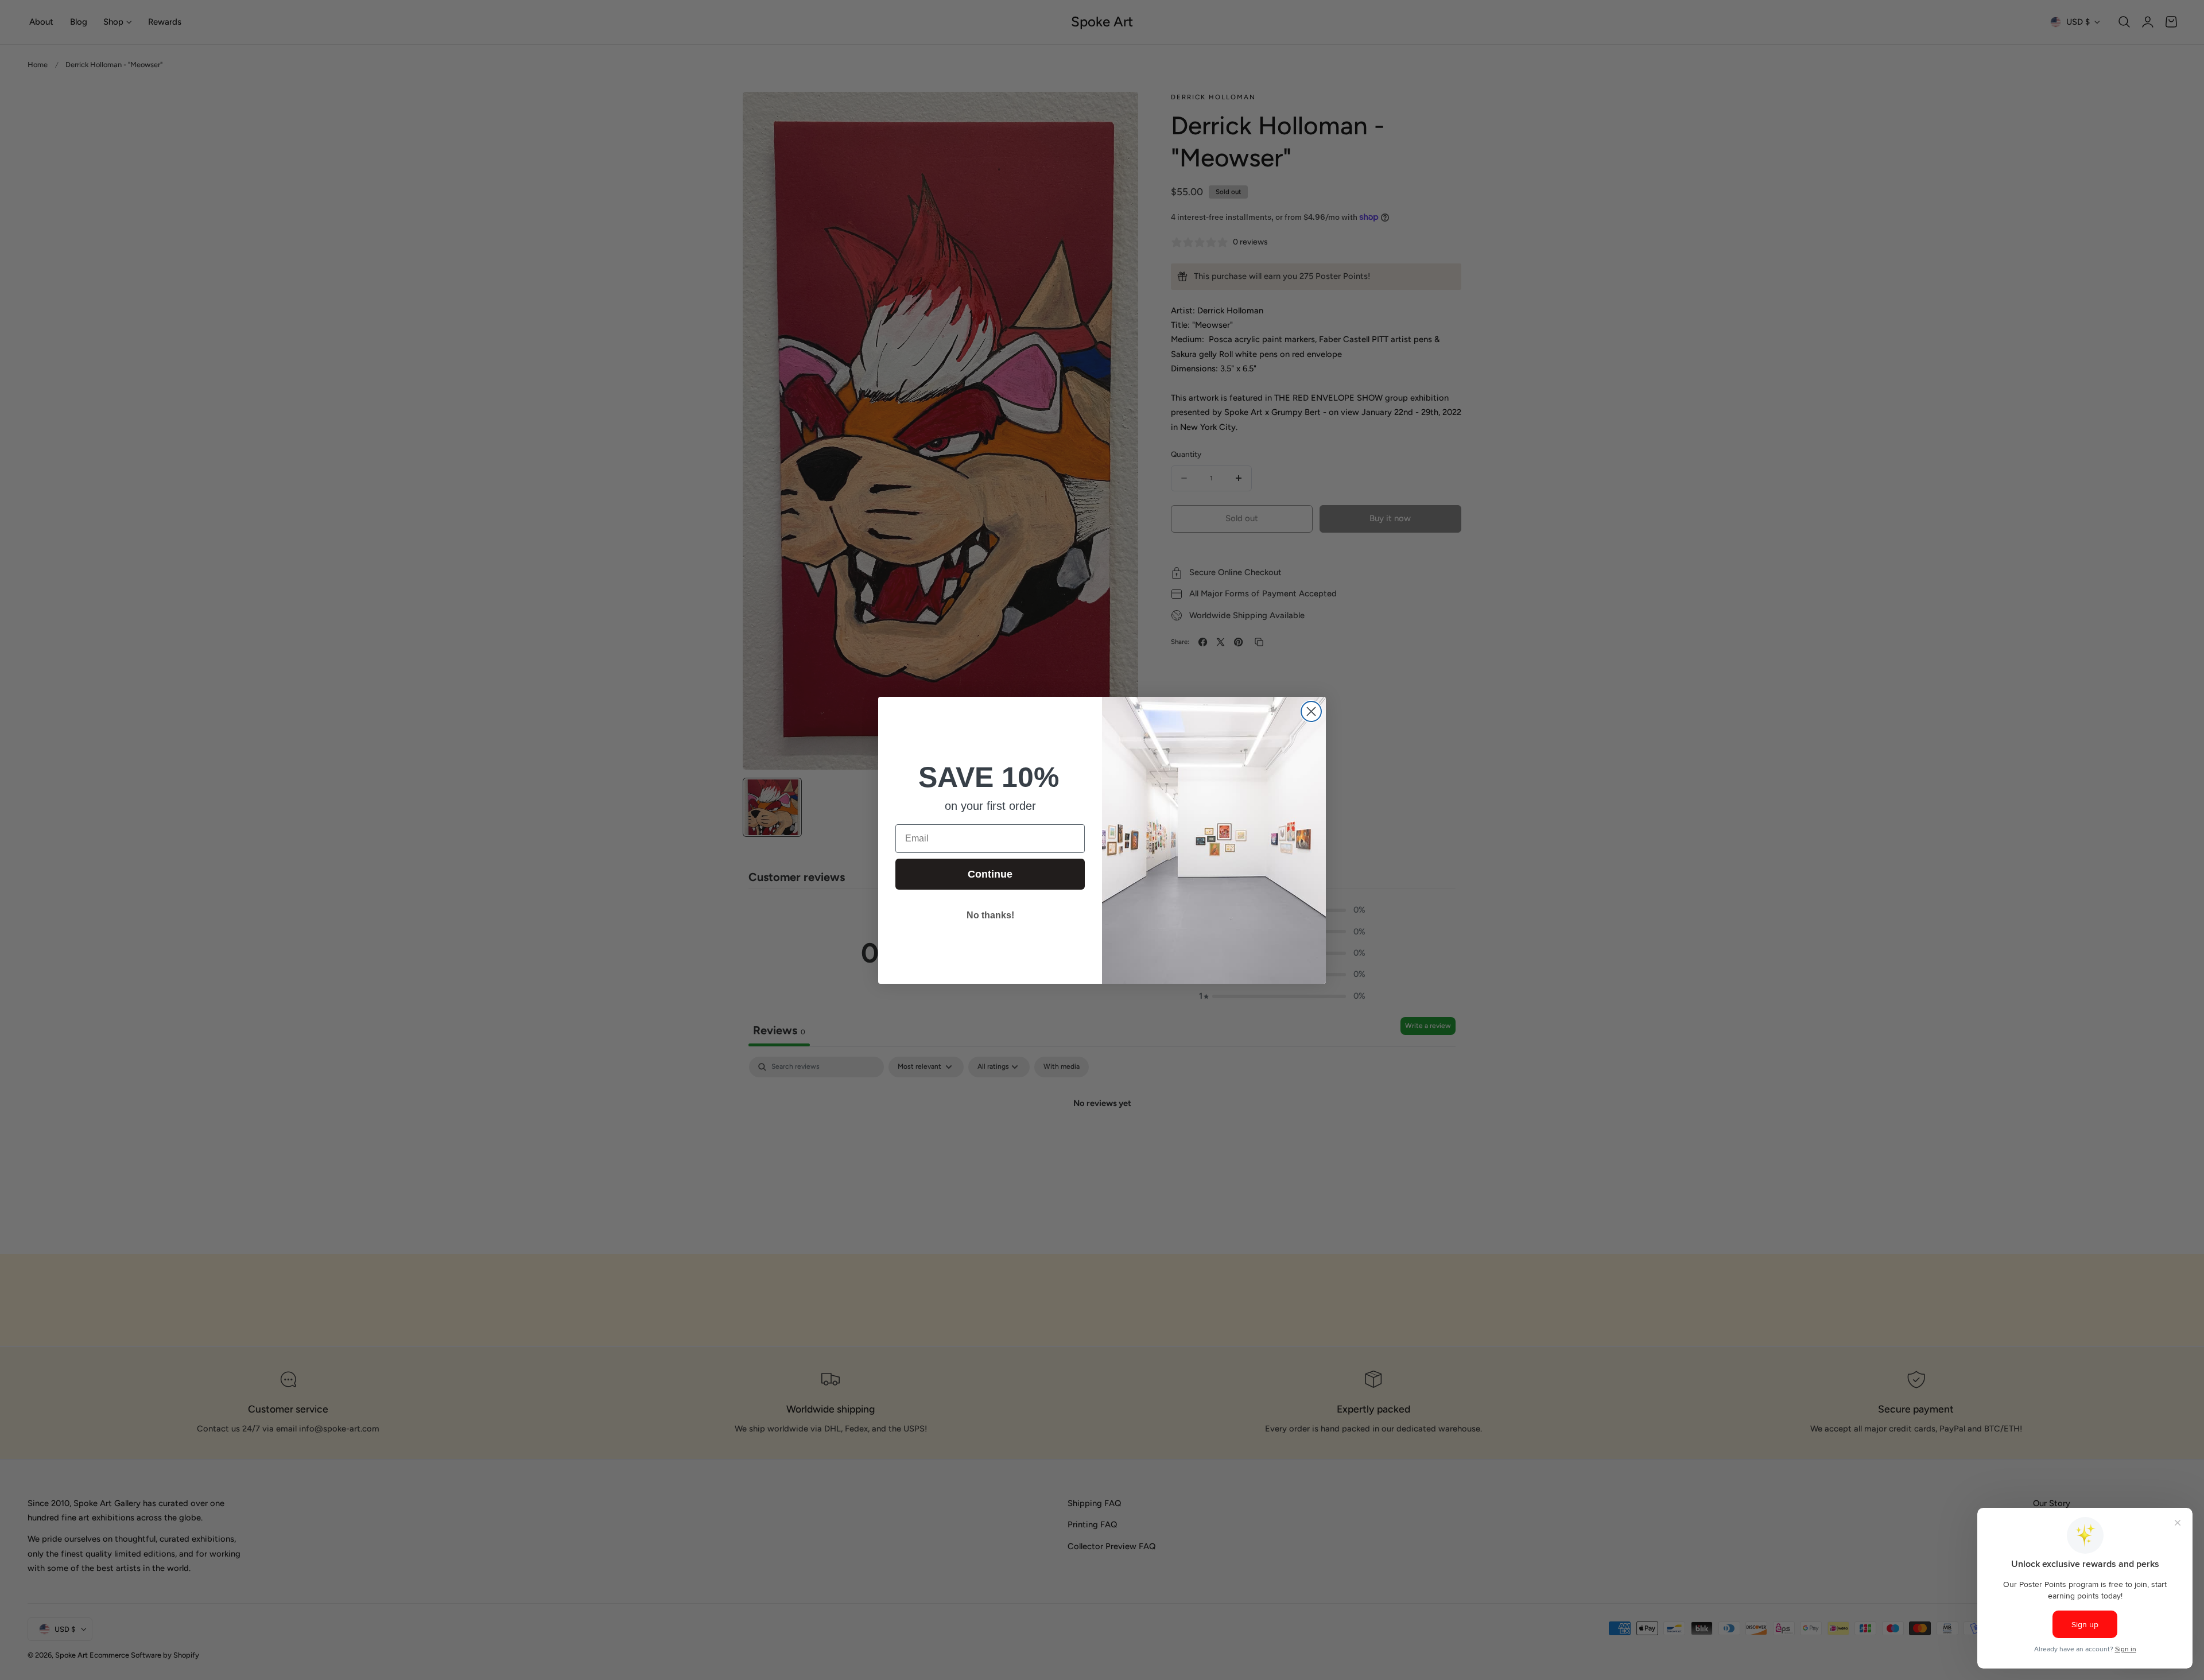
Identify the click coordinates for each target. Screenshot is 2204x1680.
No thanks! (990, 915)
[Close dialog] (1311, 711)
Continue (990, 874)
